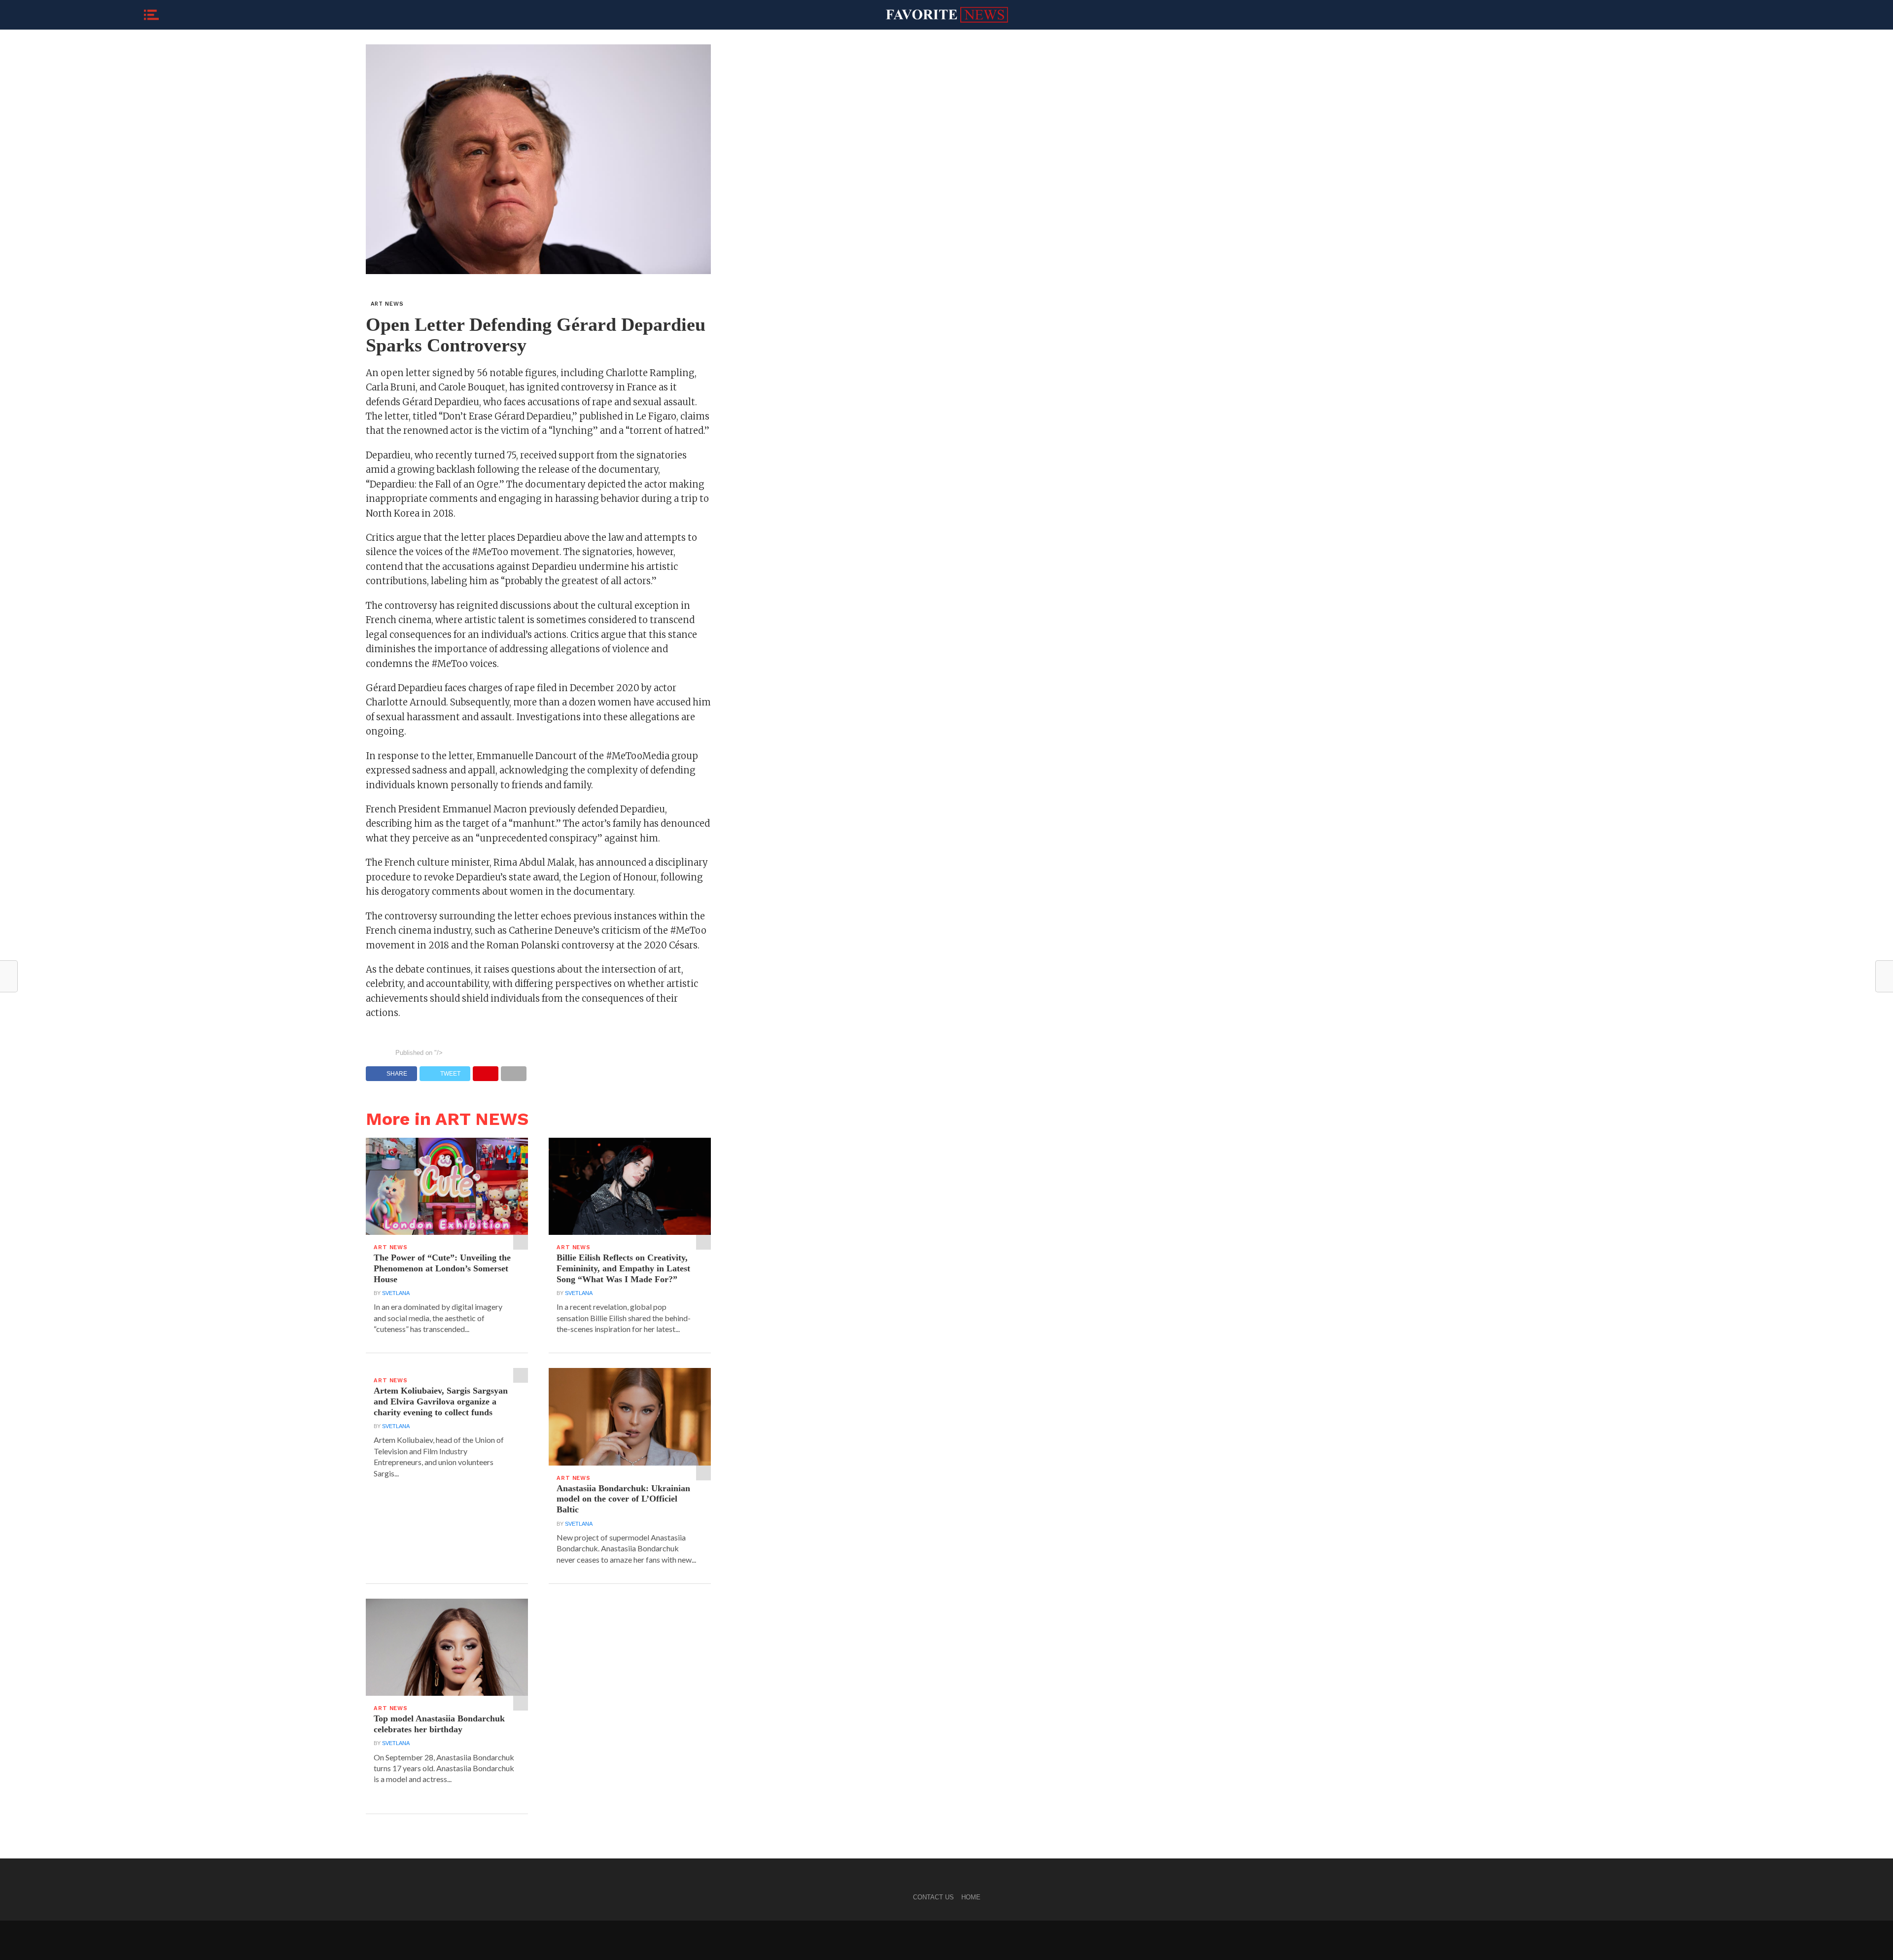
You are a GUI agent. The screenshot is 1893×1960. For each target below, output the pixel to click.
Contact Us (933, 1897)
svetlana (396, 1293)
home (971, 1897)
